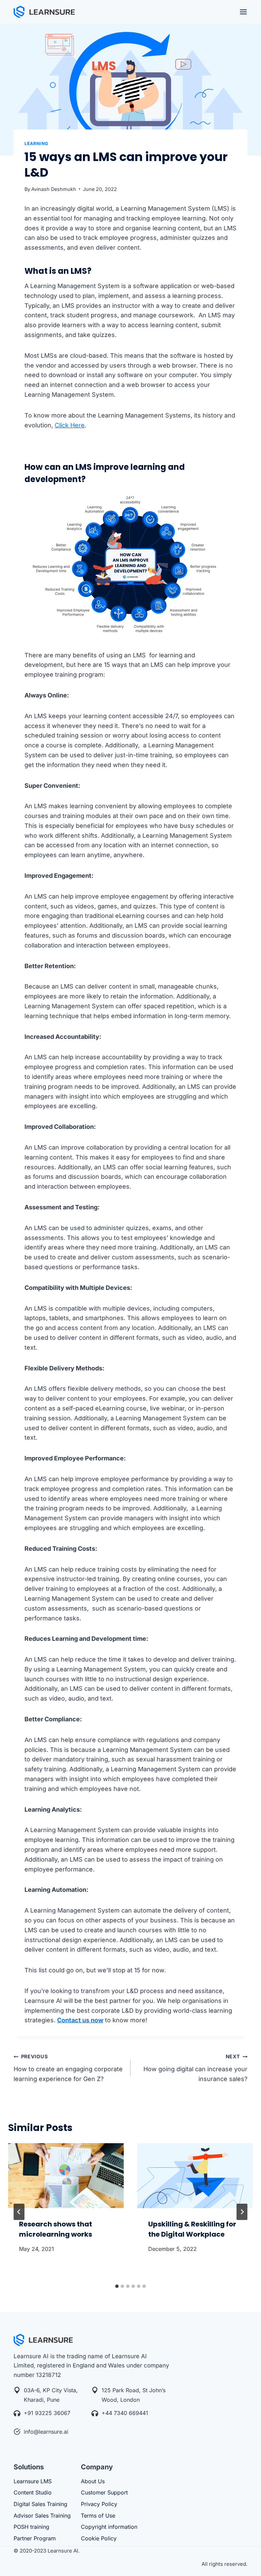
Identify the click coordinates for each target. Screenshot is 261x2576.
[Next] (242, 2212)
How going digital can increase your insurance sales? (195, 2068)
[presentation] (66, 2176)
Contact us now (80, 2020)
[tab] (117, 2286)
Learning (36, 144)
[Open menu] (243, 12)
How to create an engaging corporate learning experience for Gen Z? (68, 2068)
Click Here (70, 425)
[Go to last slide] (19, 2212)
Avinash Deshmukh (54, 189)
